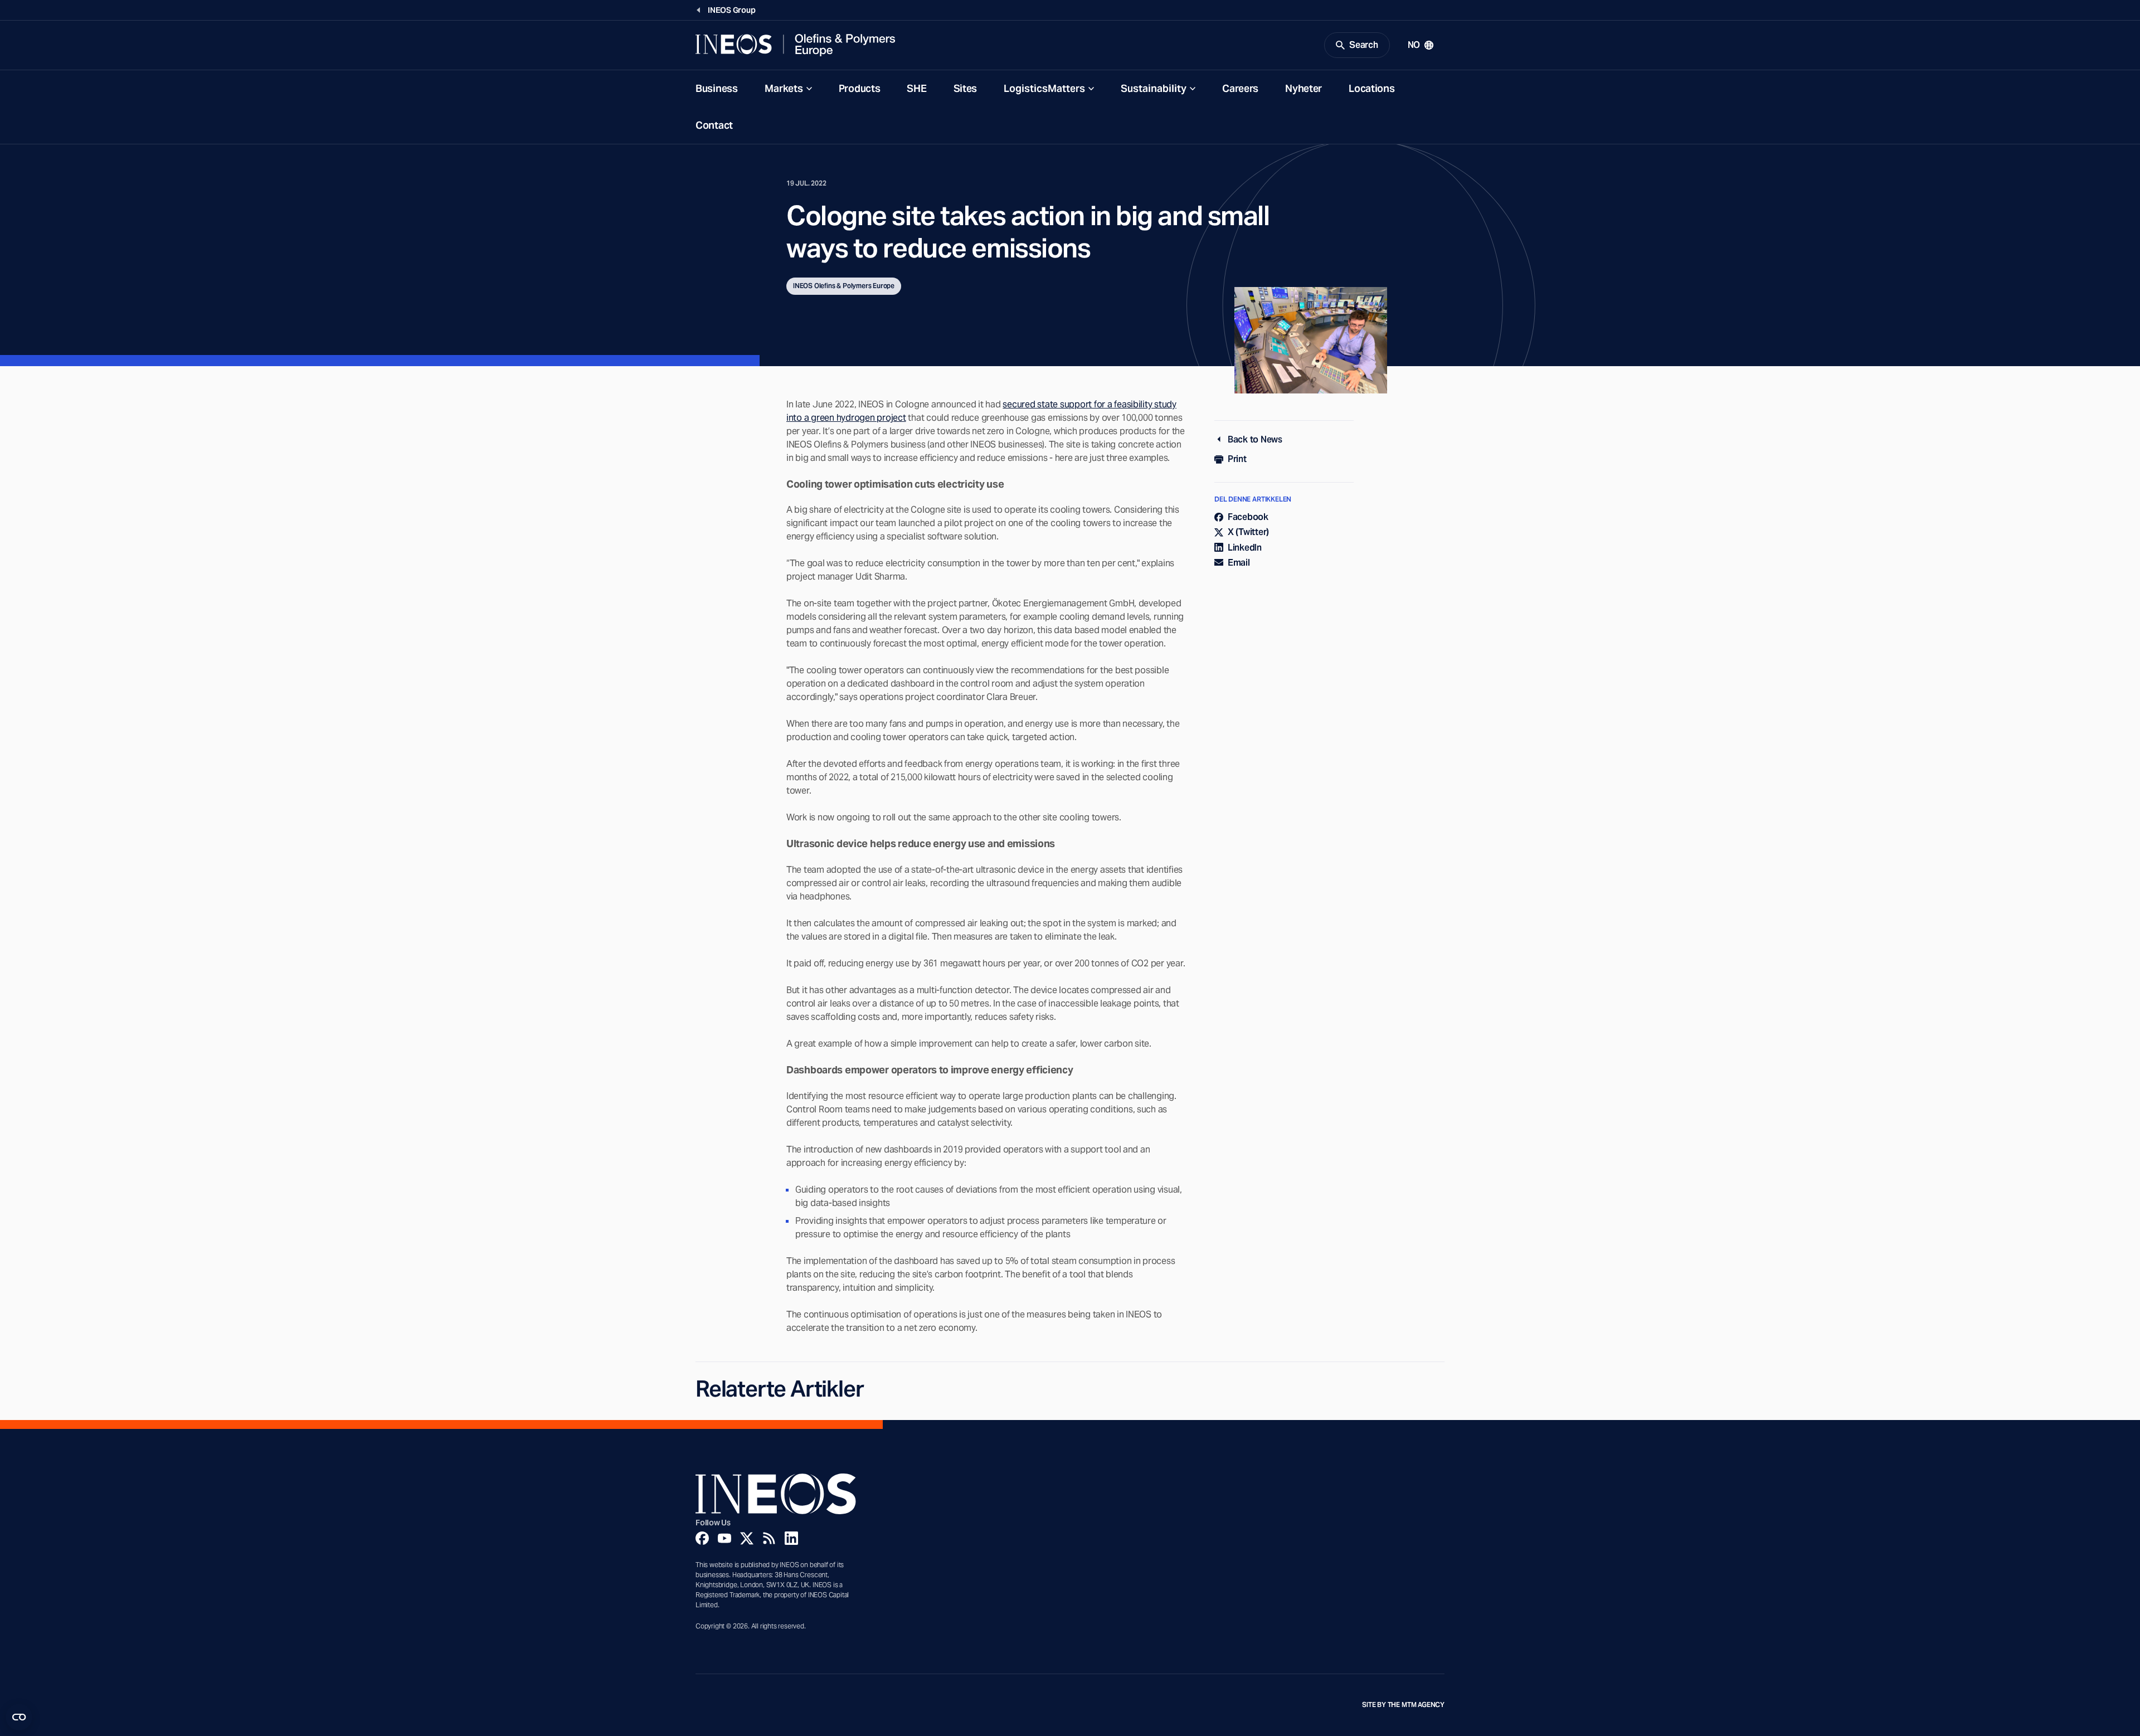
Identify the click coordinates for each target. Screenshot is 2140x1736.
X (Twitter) (1248, 532)
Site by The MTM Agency (1403, 1705)
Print (1237, 459)
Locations (1371, 88)
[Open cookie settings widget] (19, 1717)
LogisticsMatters (1044, 88)
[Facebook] (702, 1538)
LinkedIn (1245, 548)
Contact (714, 125)
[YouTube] (724, 1538)
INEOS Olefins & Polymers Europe (844, 286)
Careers (1240, 88)
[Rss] (769, 1538)
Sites (966, 88)
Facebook (1248, 517)
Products (860, 88)
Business (717, 88)
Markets (784, 88)
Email (1239, 563)
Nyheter (1304, 88)
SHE (916, 88)
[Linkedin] (791, 1538)
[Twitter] (747, 1538)
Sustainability (1154, 88)
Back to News (1255, 439)
